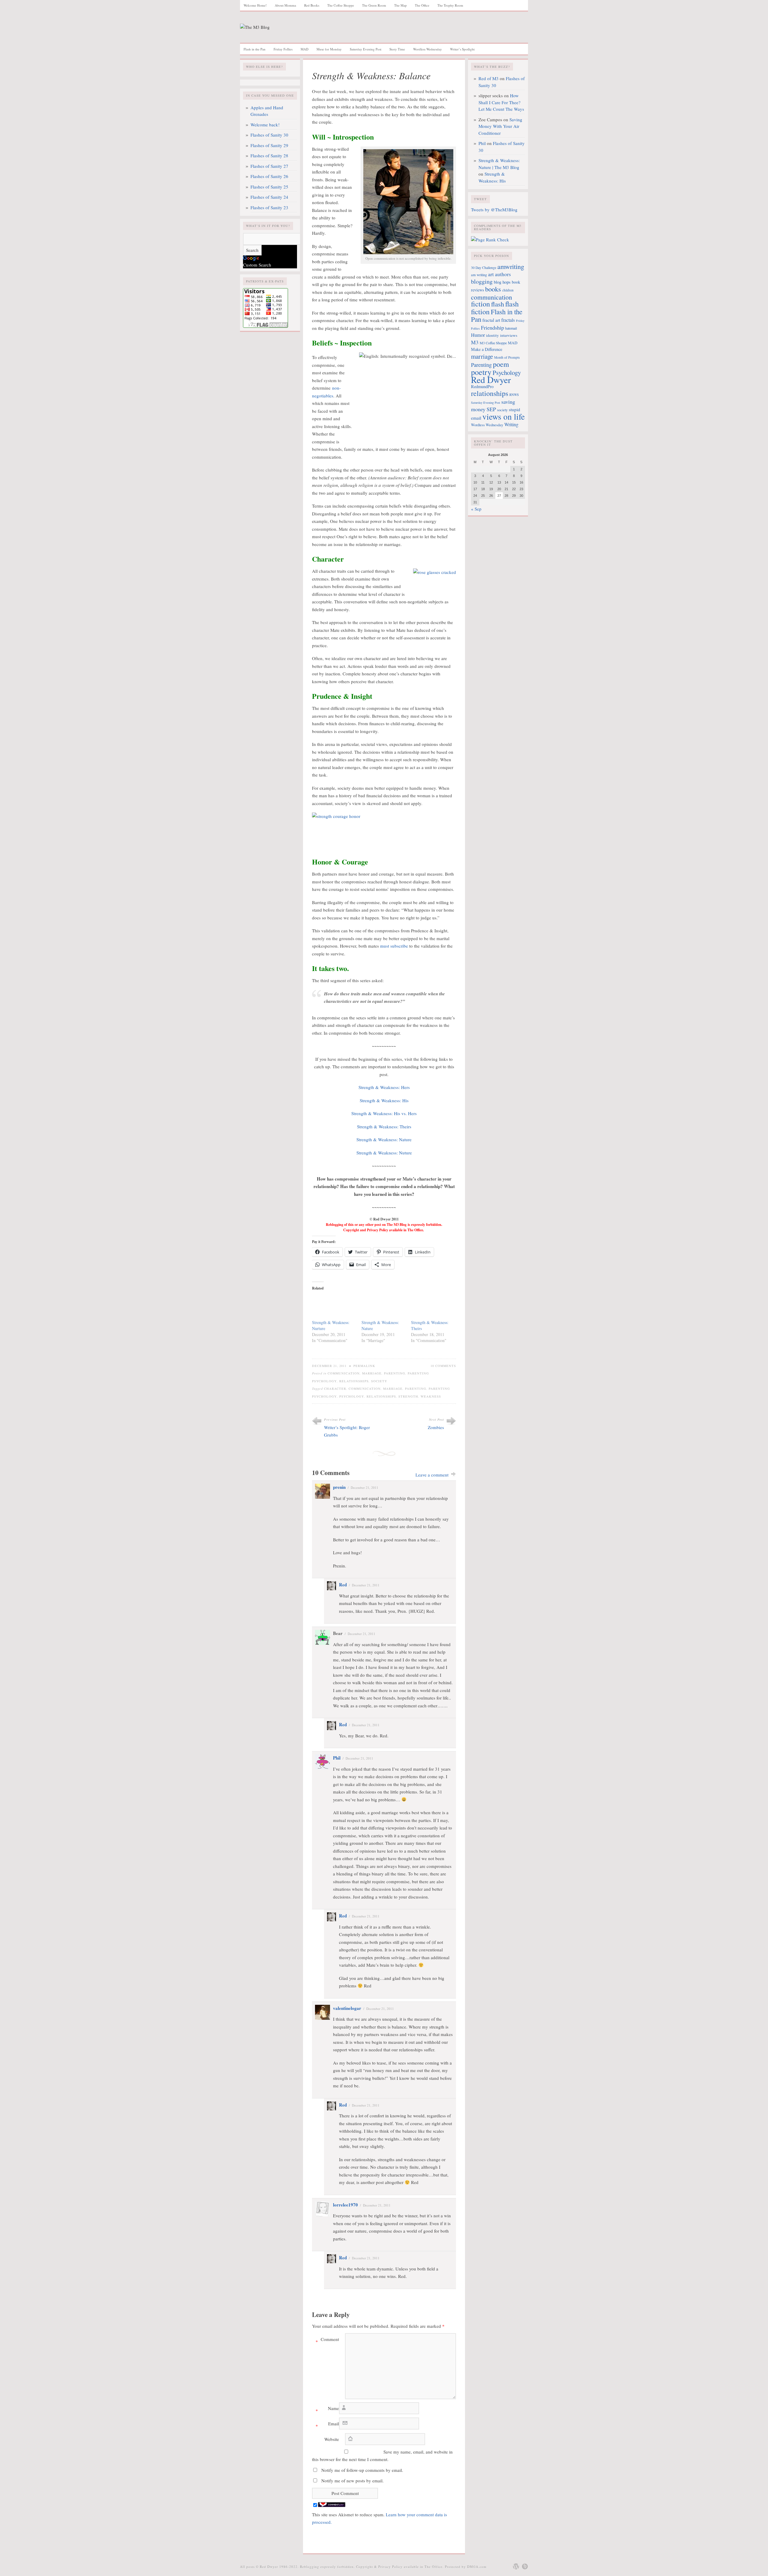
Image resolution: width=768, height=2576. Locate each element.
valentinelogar (347, 2008)
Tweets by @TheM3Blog (494, 210)
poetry (481, 372)
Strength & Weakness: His (384, 1100)
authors (503, 274)
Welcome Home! (255, 5)
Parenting (395, 1373)
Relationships (354, 1381)
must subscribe (394, 946)
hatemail (511, 328)
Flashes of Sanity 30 (269, 135)
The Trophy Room (450, 5)
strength (408, 1396)
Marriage (372, 1373)
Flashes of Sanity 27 (269, 166)
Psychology (352, 1396)
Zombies (436, 1427)
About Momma (285, 5)
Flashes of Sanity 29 (269, 145)
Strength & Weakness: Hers (384, 1087)
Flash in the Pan (255, 49)
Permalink (364, 1366)
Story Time (397, 49)
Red (343, 1585)
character (335, 1389)
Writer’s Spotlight (462, 49)
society (502, 410)
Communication (344, 1373)
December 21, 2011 (364, 1487)
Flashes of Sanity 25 (269, 187)
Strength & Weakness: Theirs (384, 1127)
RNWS (514, 395)
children (508, 290)
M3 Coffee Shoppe (493, 343)
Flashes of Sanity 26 (269, 176)
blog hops (502, 282)
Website (332, 2439)
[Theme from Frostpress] (525, 2566)
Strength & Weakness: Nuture (384, 1153)
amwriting (511, 266)
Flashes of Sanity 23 (269, 207)
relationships (381, 1396)
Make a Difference (487, 349)
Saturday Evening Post (366, 49)
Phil (337, 1758)
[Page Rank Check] (490, 240)
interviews (509, 335)
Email (327, 2425)
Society (379, 1381)
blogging (482, 281)
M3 (475, 342)
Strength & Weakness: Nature (384, 1139)
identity (492, 335)
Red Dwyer (491, 380)
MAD (304, 49)
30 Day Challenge (484, 268)
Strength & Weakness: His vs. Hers (384, 1113)
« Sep (476, 509)
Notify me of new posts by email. (352, 2481)
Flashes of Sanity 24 (269, 197)
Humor (478, 335)
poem (501, 364)
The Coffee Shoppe (341, 5)
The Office (422, 5)
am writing (479, 275)
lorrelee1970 (345, 2205)
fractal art (491, 320)
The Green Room (374, 5)
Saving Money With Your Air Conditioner (500, 126)
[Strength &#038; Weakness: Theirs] (433, 1307)
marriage (393, 1389)
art (491, 274)
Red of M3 (489, 78)
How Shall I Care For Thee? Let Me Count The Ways (501, 102)
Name (327, 2409)
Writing (511, 424)
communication (365, 1389)
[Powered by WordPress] (516, 2566)
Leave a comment (432, 1475)
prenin (339, 1487)
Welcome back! (265, 125)
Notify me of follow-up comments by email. (362, 2470)
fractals (508, 320)
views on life (504, 416)
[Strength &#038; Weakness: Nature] (383, 1307)
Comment (327, 2340)
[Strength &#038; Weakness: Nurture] (334, 1307)
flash (498, 304)
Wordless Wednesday (427, 49)
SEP (491, 409)
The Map (400, 5)
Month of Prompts (507, 357)
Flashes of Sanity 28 (269, 155)
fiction (480, 304)
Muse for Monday (329, 49)
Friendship (492, 327)
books (493, 289)
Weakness (431, 1396)
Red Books (312, 5)
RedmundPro (482, 386)
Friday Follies (283, 49)
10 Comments (443, 1366)
